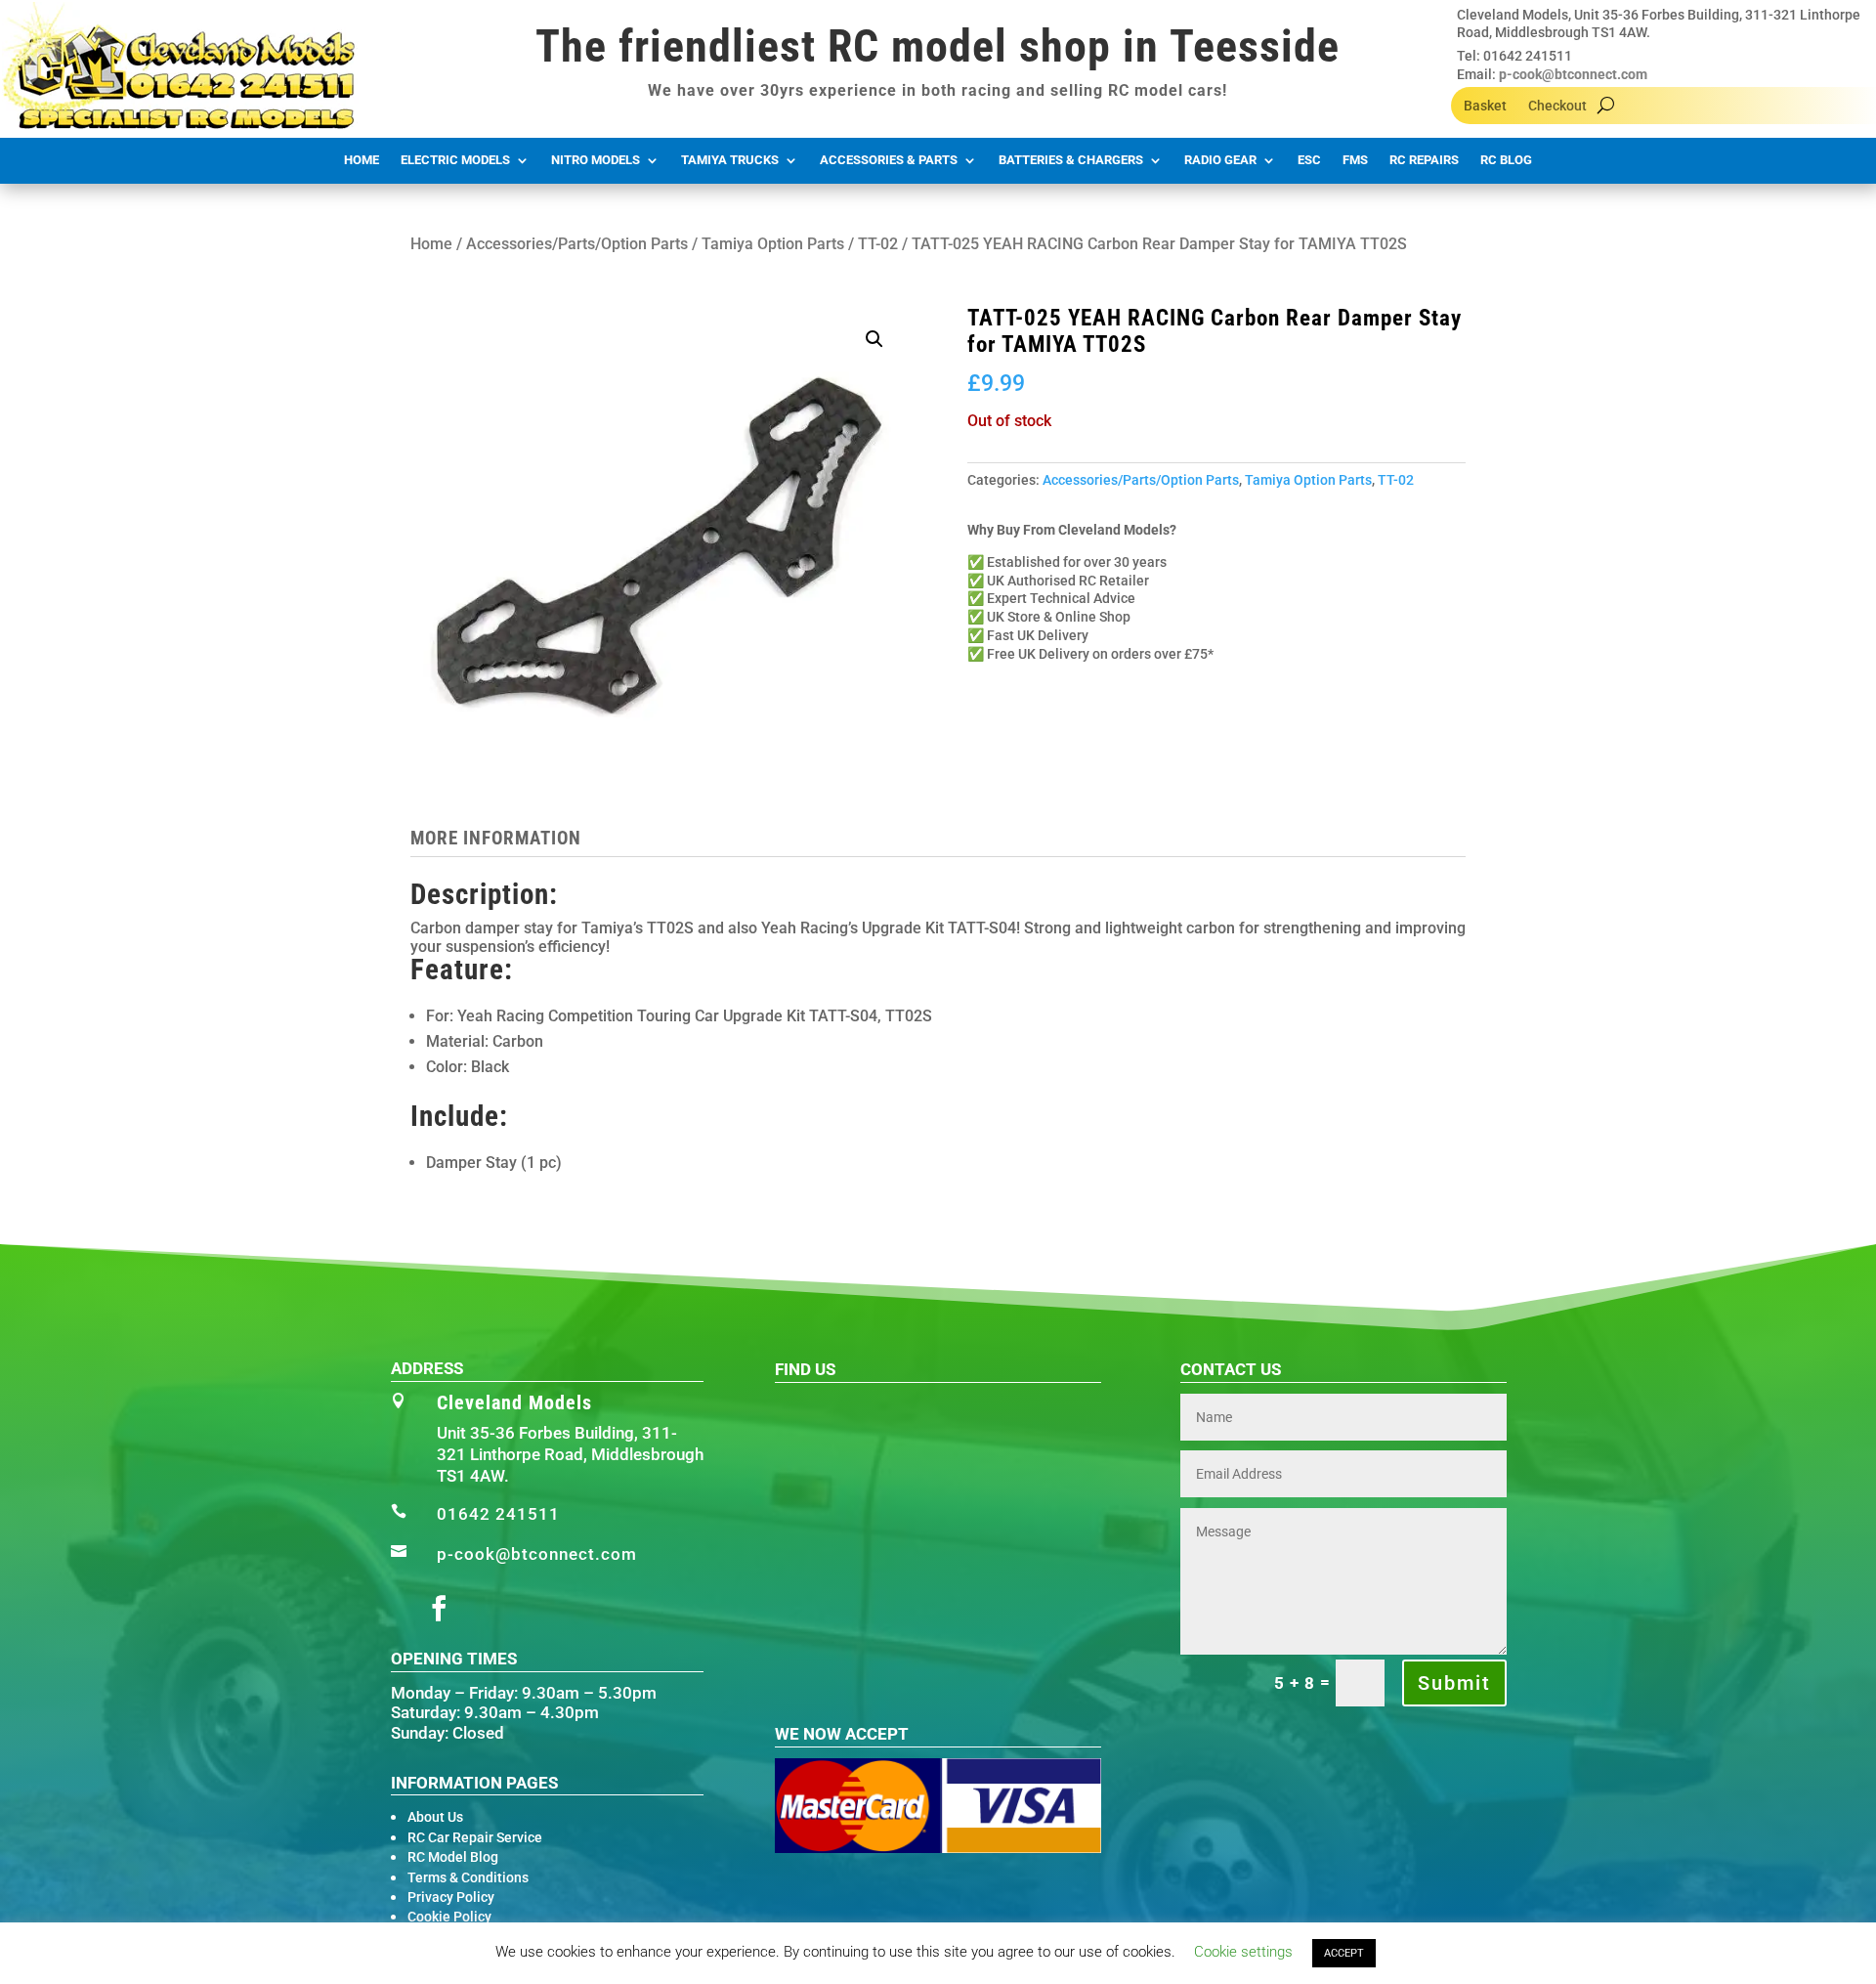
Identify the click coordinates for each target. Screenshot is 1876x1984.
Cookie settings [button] (1243, 1952)
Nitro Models (596, 160)
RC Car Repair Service (475, 1837)
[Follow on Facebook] (439, 1609)
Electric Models (455, 160)
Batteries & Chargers (1071, 160)
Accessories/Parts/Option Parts (577, 244)
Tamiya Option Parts (773, 244)
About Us (435, 1817)
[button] (874, 339)
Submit (1454, 1683)
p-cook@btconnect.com (1573, 74)
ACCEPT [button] (1344, 1953)
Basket (1485, 106)
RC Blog (1506, 160)
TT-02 (878, 244)
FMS (1355, 160)
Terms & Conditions (468, 1877)
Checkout (1557, 106)
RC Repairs (1424, 160)
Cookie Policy (449, 1917)
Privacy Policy (451, 1897)
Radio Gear (1220, 160)
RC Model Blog (453, 1857)
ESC (1309, 160)
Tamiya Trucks (730, 160)
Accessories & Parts (889, 160)
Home (362, 160)
